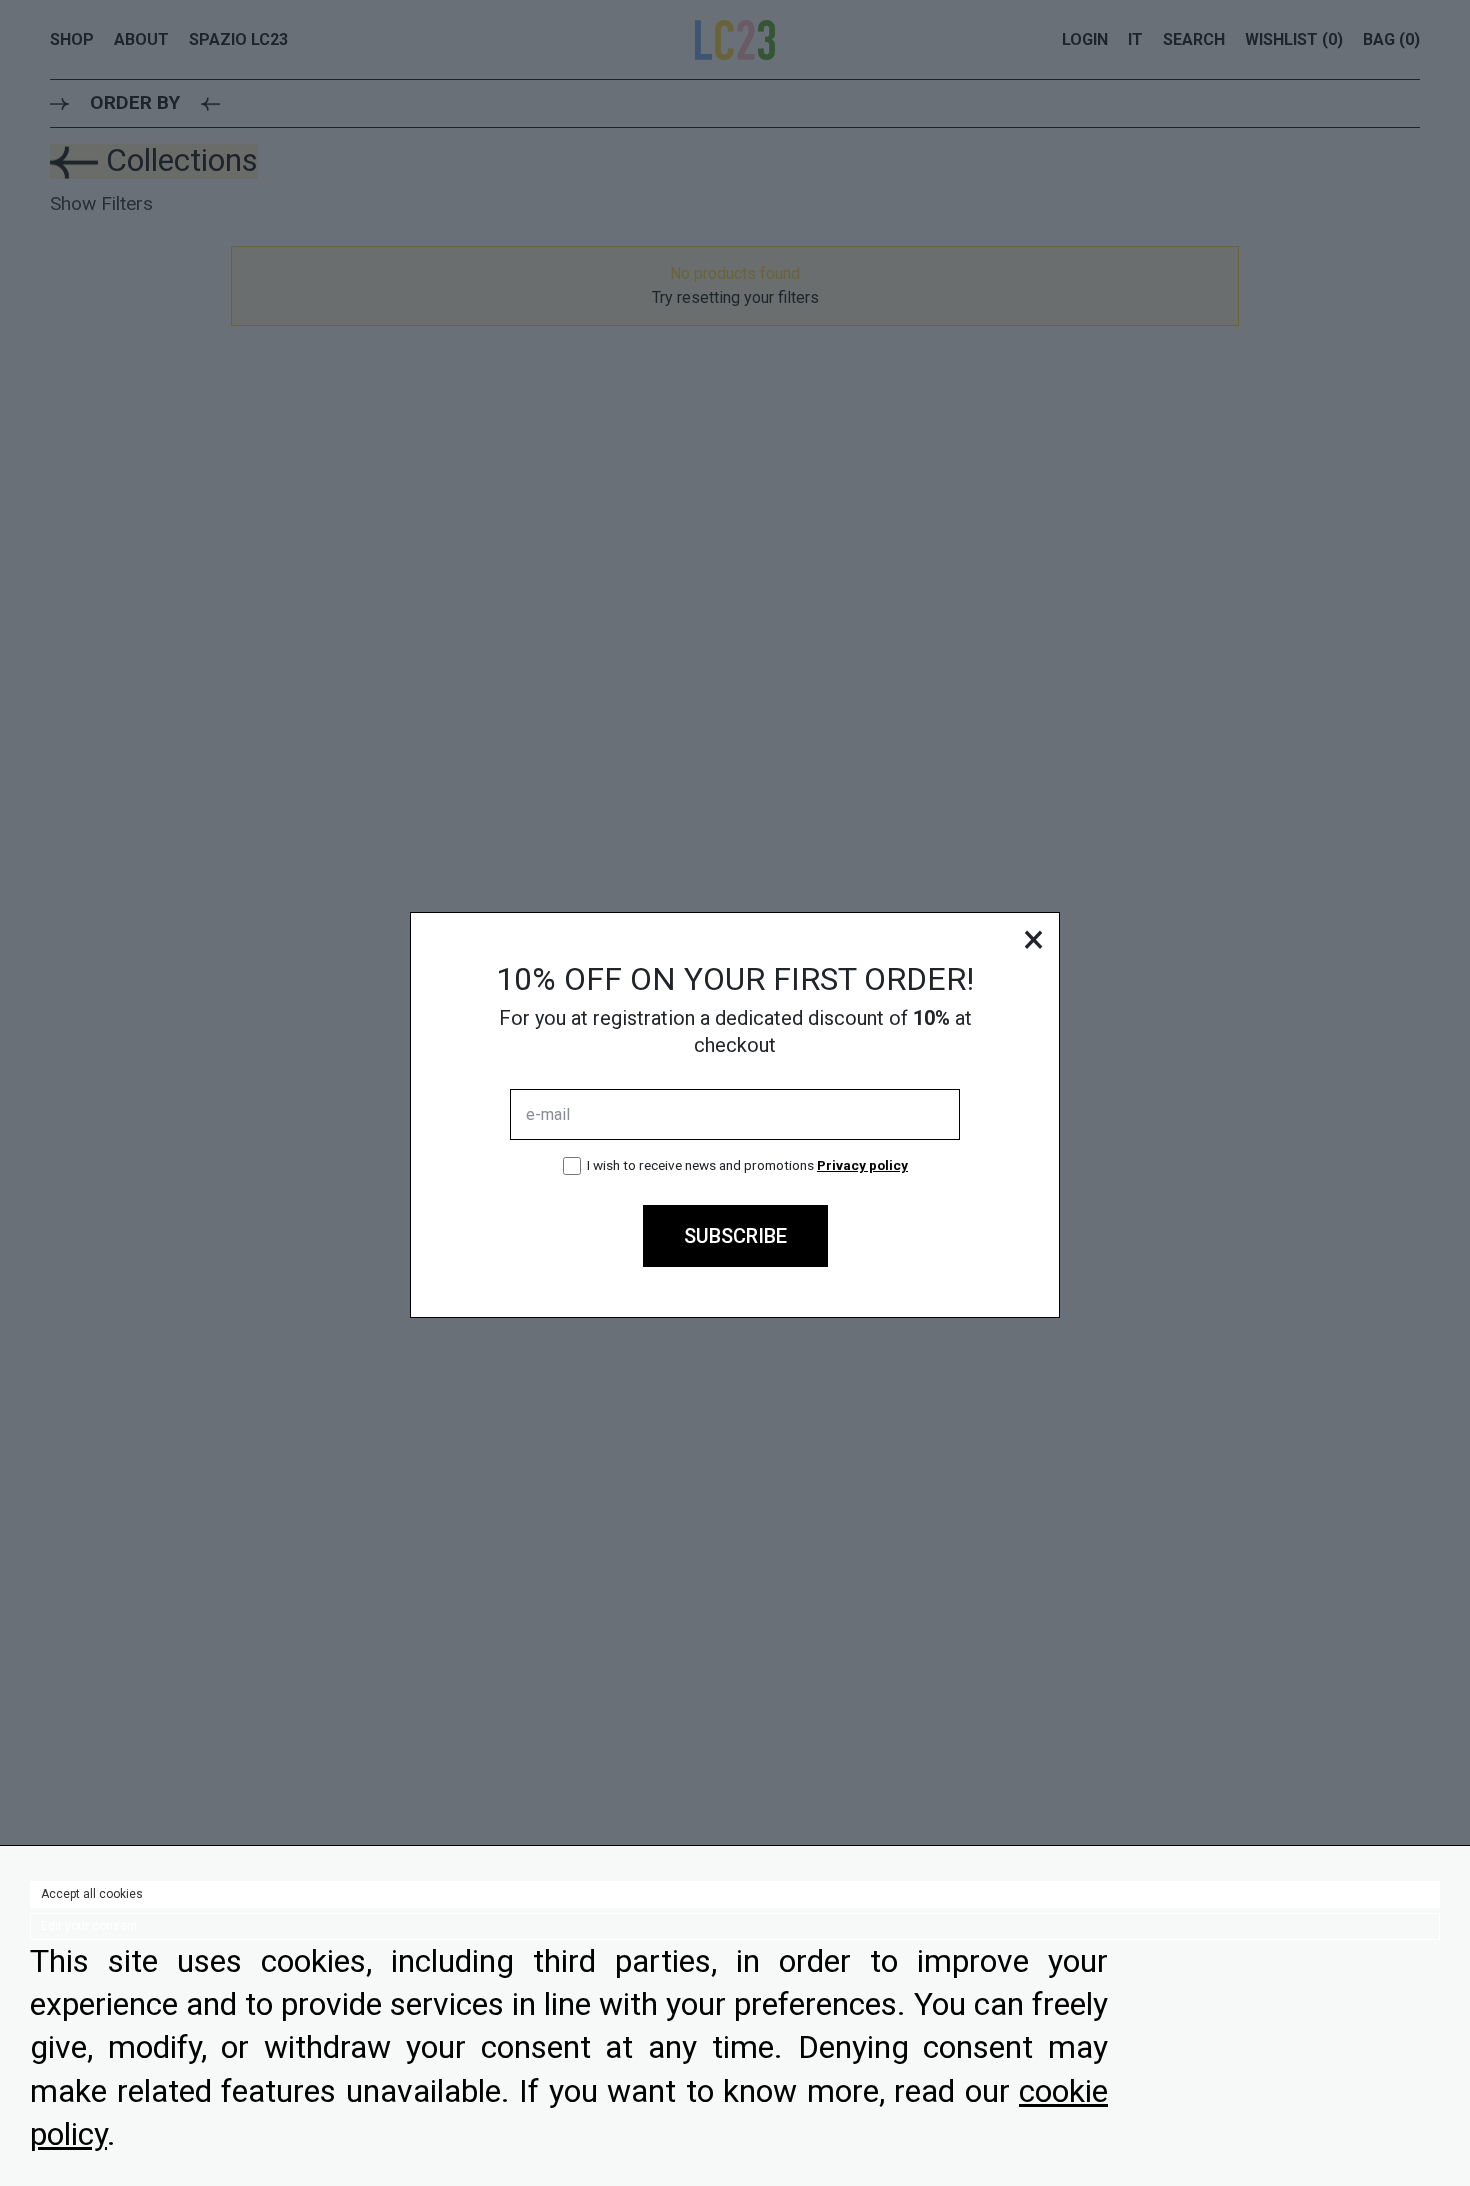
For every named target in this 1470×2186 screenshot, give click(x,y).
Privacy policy (862, 1165)
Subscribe (735, 1236)
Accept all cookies (92, 1894)
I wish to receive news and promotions (747, 1165)
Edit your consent (89, 1926)
